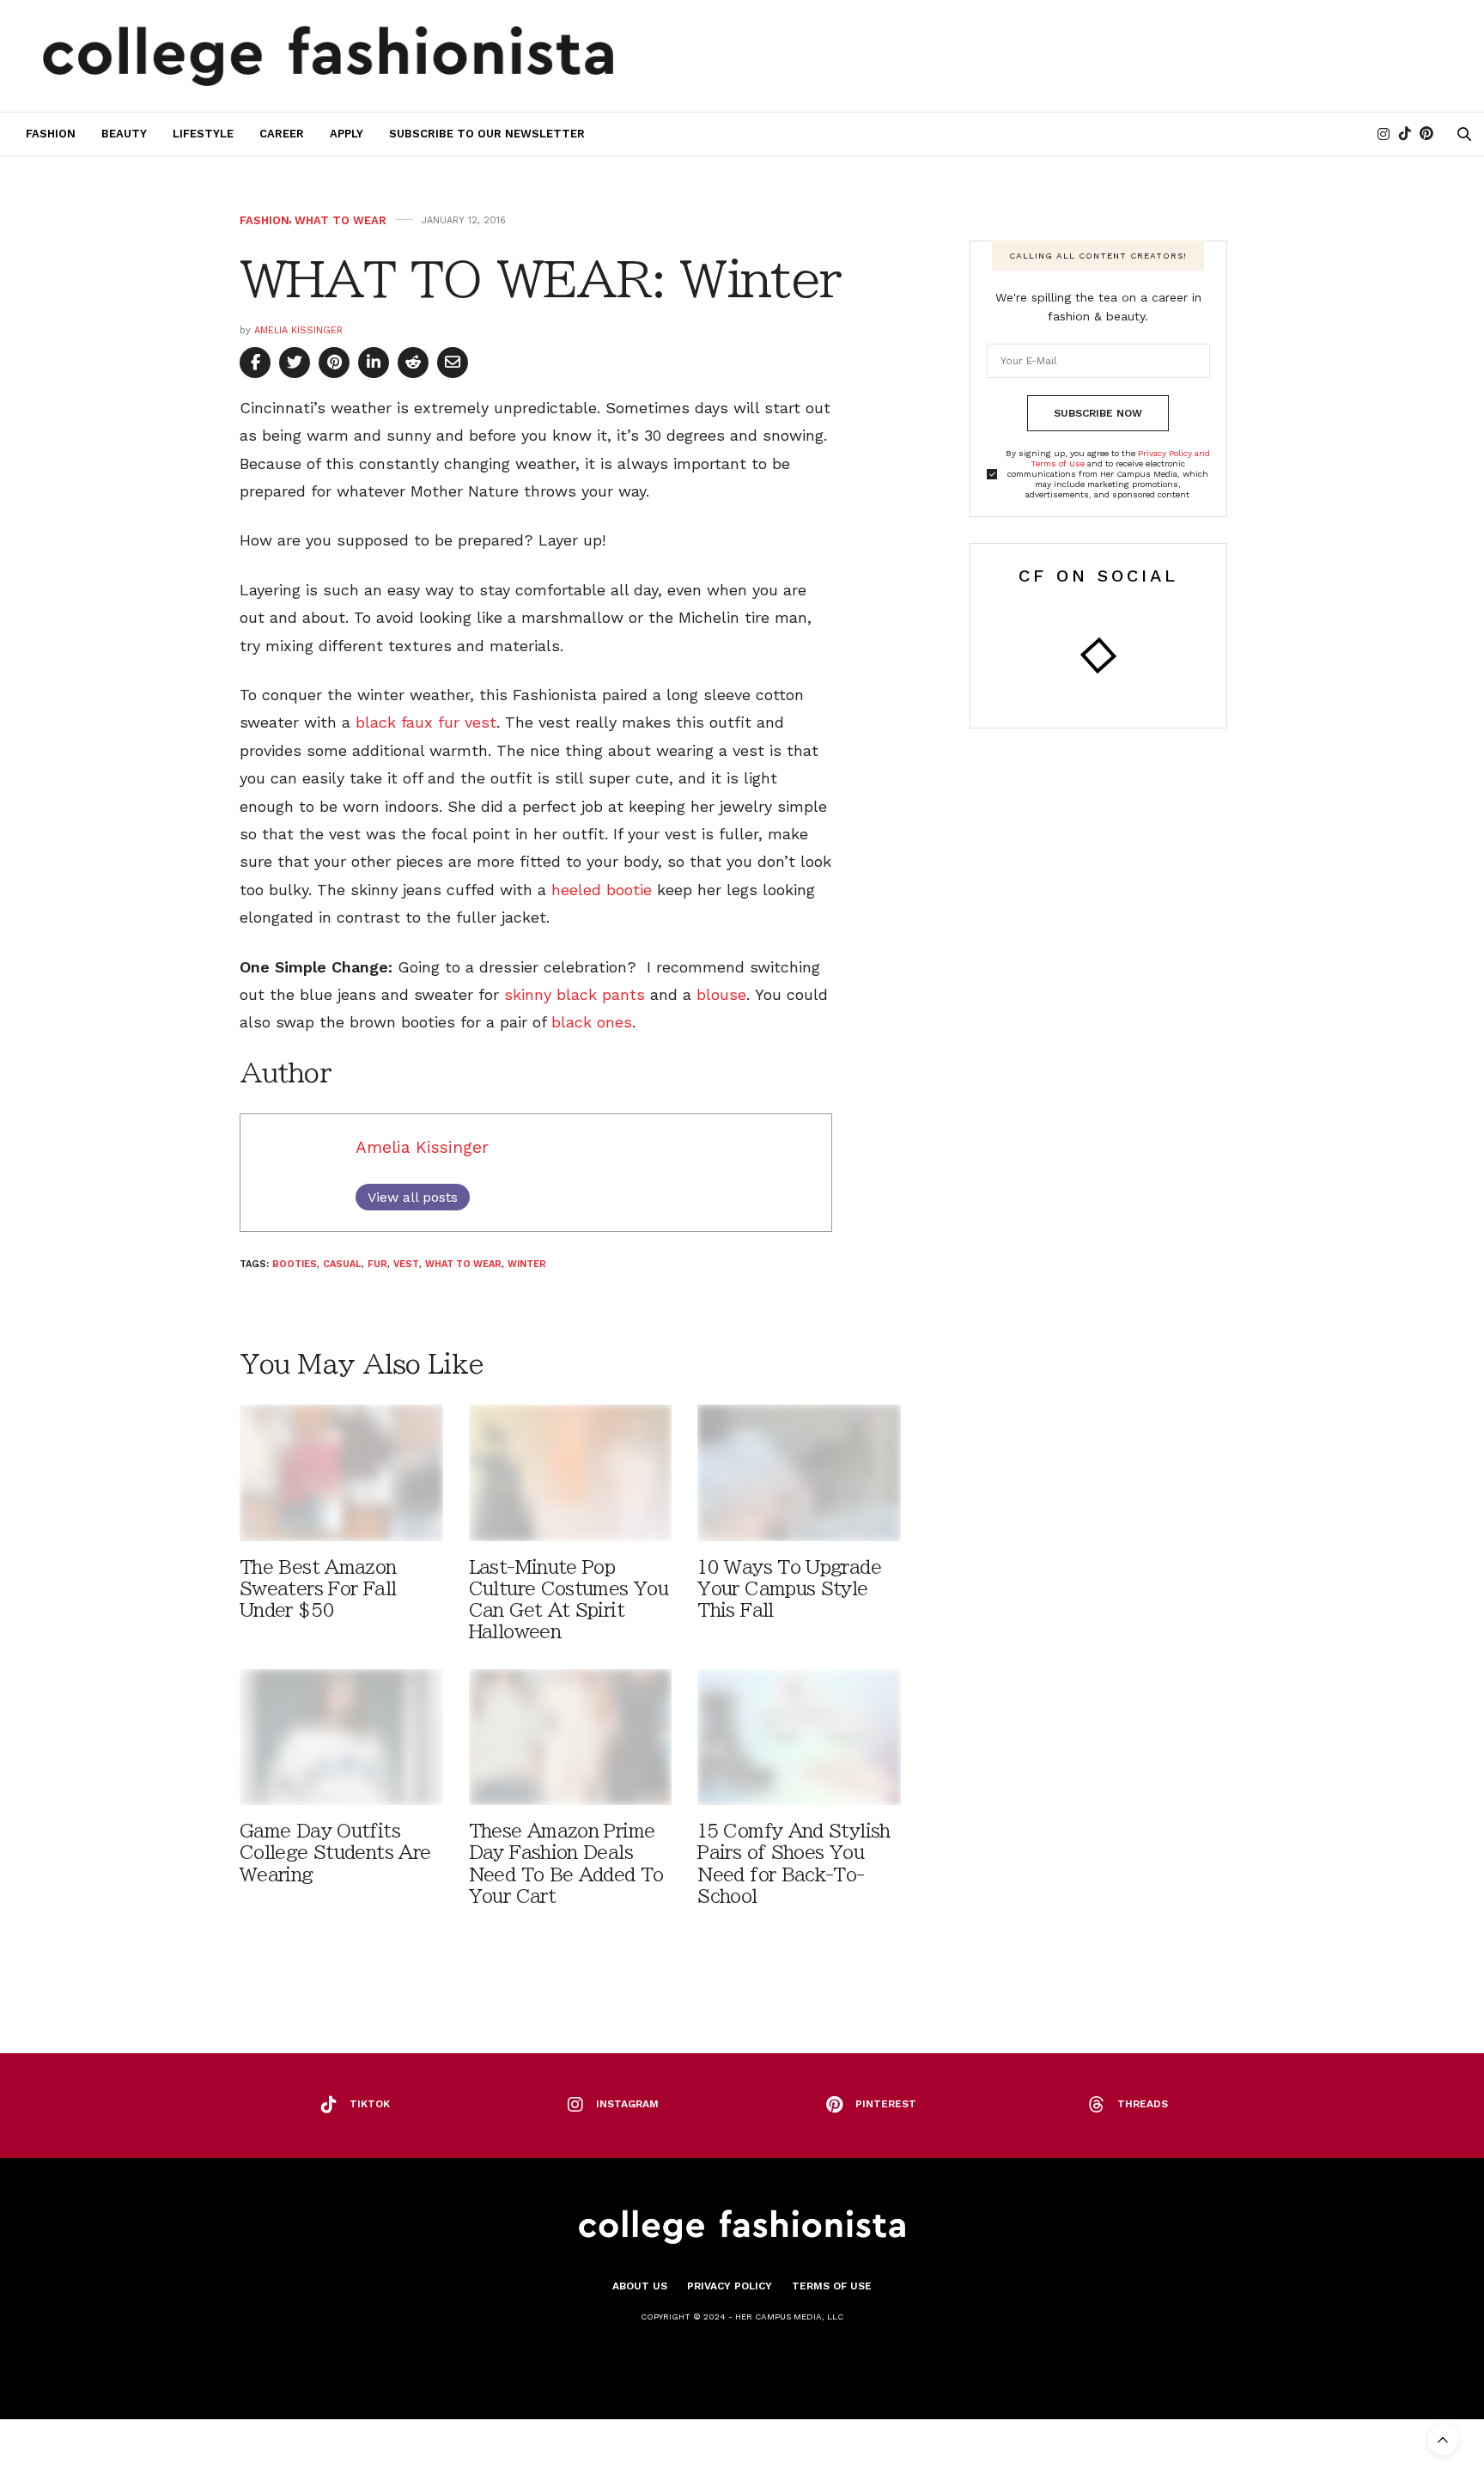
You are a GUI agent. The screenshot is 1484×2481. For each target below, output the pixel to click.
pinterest (886, 2104)
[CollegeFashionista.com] (328, 56)
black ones (592, 1022)
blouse (721, 994)
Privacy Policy (730, 2286)
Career (282, 134)
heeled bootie (602, 890)
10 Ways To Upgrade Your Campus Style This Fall (789, 1589)
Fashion (51, 134)
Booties (295, 1264)
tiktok (370, 2104)
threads (1143, 2104)
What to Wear (341, 220)
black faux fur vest (426, 722)
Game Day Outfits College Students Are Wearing (335, 1853)
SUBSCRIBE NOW (1098, 413)
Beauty (124, 134)
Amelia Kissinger (298, 330)
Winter (527, 1264)
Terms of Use (832, 2286)
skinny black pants (575, 994)
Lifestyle (203, 134)
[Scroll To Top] (1443, 2440)
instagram (627, 2104)
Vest (406, 1264)
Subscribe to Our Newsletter (487, 134)
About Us (640, 2286)
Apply (347, 134)
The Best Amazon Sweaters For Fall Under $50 (318, 1589)
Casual (342, 1264)
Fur (377, 1264)
